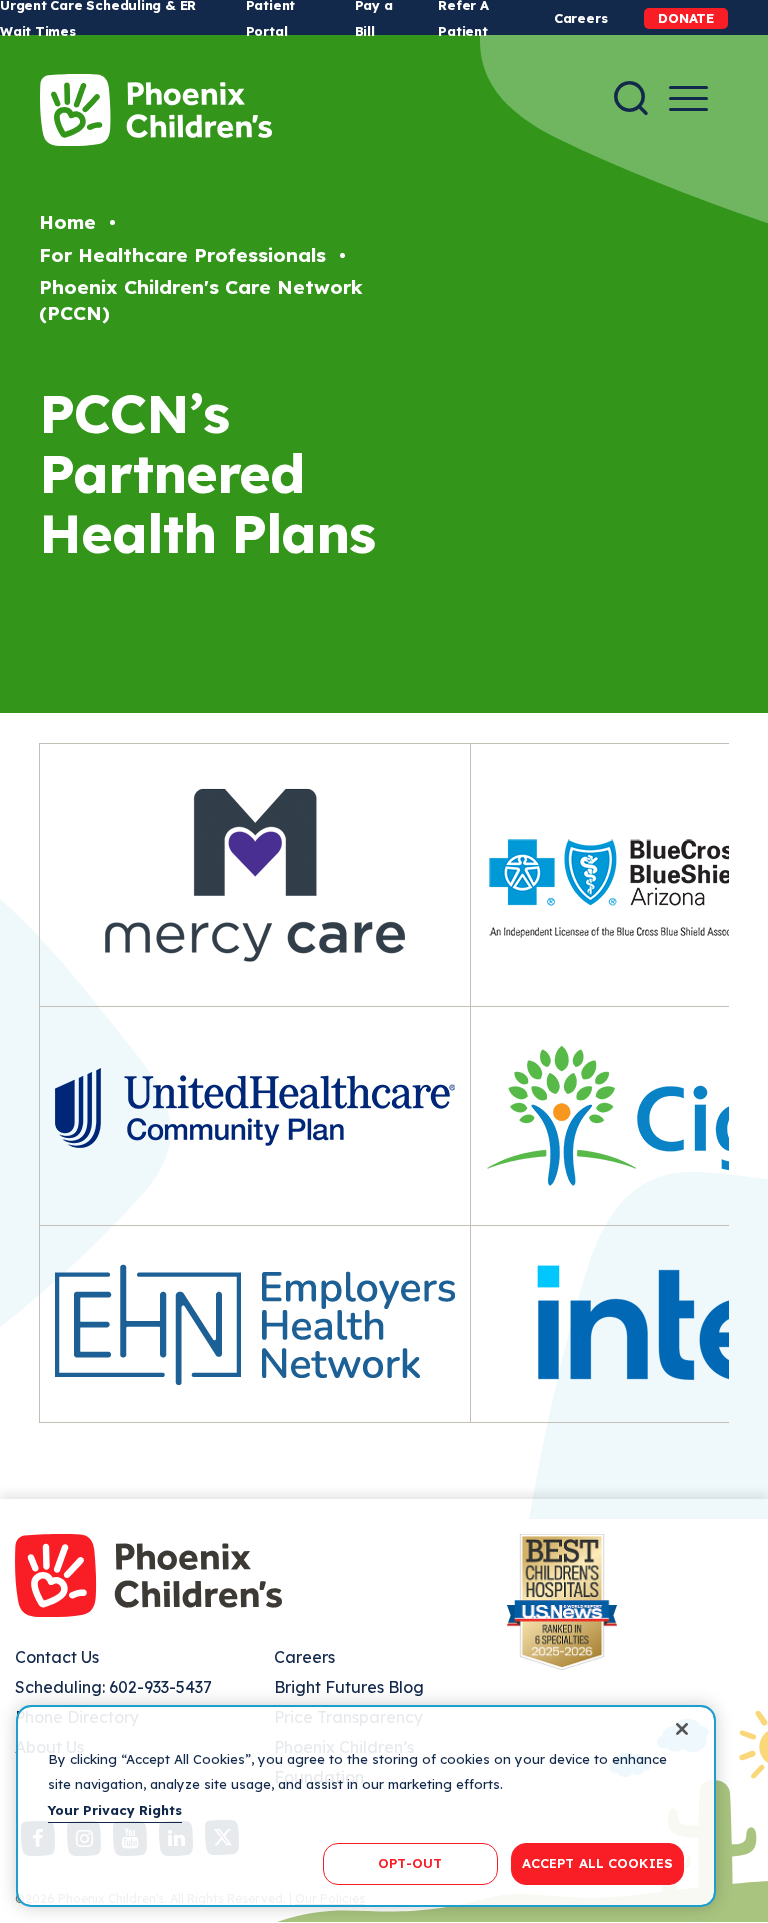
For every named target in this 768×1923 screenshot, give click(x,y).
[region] (366, 1806)
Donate (686, 18)
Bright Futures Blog (349, 1687)
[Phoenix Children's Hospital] (156, 110)
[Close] (682, 1729)
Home (67, 222)
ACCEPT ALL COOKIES (597, 1863)
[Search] (631, 98)
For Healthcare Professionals (182, 255)
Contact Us (57, 1657)
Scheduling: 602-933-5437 (113, 1687)
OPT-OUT (410, 1863)
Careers (580, 18)
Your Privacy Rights (115, 1810)
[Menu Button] (688, 98)
